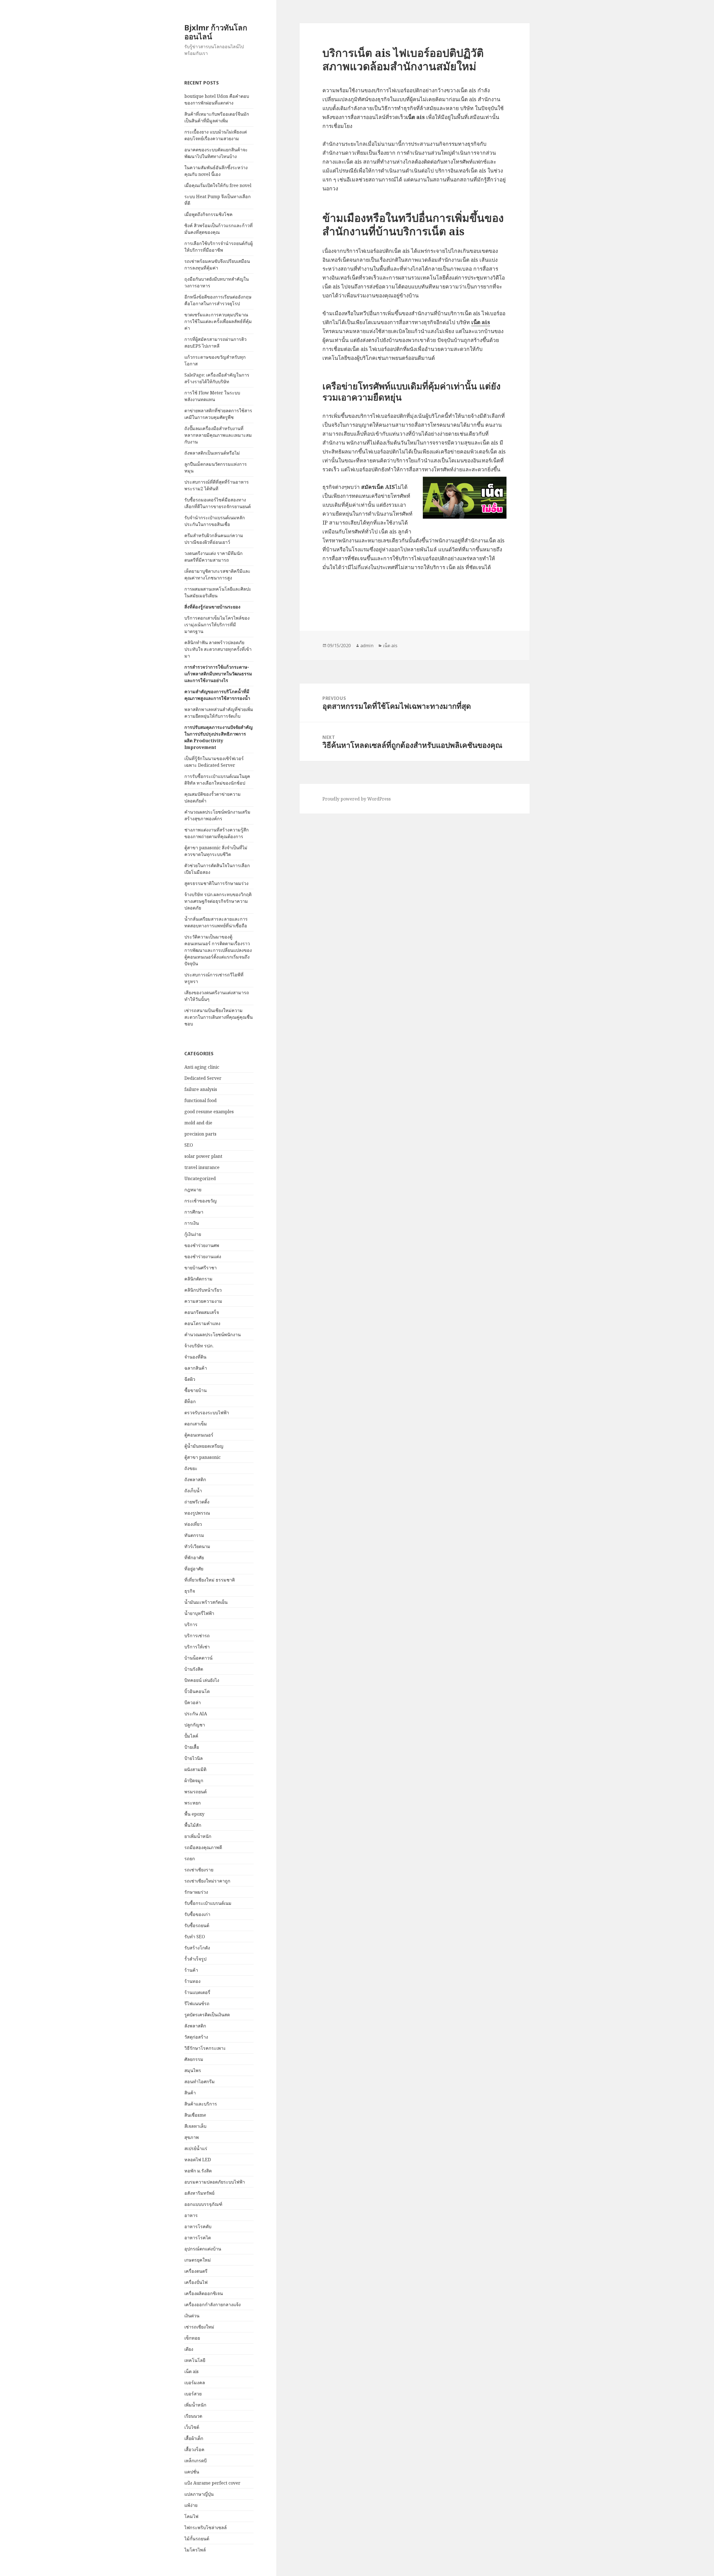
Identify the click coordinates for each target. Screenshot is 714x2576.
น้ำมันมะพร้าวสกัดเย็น (206, 1602)
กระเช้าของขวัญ (201, 1201)
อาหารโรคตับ (198, 2226)
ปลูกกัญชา (195, 1725)
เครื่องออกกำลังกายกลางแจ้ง (213, 2305)
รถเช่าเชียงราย (199, 1870)
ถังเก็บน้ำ (193, 1491)
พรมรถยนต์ (196, 1792)
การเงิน (192, 1223)
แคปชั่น (192, 2472)
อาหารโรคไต (198, 2238)
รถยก (190, 1859)
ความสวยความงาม (203, 1301)
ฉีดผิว (190, 1379)
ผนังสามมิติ (195, 1769)
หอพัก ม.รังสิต (198, 2171)
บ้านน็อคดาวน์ (198, 1658)
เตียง (189, 2349)
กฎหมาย (193, 1190)
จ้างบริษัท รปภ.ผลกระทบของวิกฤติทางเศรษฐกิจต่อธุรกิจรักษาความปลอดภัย (218, 901)
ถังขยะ (191, 1468)
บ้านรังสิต (194, 1669)
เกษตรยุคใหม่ (198, 2260)
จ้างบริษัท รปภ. (199, 1346)
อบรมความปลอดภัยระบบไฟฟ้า (215, 2182)
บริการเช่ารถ (197, 1636)
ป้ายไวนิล (194, 1758)
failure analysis (201, 1089)
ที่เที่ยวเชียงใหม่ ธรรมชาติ (210, 1580)
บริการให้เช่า (197, 1647)
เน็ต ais (191, 2371)
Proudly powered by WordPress (357, 799)
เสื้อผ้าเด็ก (194, 2438)
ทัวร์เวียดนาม (197, 1546)
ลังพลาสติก (195, 2026)
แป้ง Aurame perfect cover (212, 2483)
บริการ (191, 1624)
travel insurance (202, 1167)
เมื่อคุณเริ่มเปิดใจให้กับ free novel (218, 185)
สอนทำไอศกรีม (200, 2082)
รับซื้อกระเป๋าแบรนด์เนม (208, 1903)
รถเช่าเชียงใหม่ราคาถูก (207, 1881)
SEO (189, 1145)
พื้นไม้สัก (193, 1825)
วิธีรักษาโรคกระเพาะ (205, 2048)
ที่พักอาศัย (194, 1558)
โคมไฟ (191, 2516)
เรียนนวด (193, 2416)
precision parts (200, 1134)
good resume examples (209, 1112)
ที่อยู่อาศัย (194, 1569)
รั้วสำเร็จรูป (195, 1959)
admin (367, 646)
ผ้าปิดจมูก (194, 1781)
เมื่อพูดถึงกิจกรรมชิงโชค (208, 214)
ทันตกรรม (194, 1535)
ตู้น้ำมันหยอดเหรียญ (204, 1446)
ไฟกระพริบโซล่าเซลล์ (206, 2528)
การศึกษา (194, 1212)
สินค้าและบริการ (201, 2104)
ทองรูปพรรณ (197, 1513)
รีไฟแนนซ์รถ (197, 2003)
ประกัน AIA (196, 1714)
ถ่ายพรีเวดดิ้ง (197, 1502)
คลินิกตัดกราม (198, 1279)
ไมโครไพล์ (195, 2550)
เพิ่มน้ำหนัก (195, 2405)
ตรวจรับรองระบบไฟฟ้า (207, 1413)
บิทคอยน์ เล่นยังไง (202, 1680)
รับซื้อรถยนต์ (197, 1925)
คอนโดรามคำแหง (202, 1323)
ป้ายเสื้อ (192, 1747)
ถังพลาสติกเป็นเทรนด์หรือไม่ (212, 453)
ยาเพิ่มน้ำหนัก (198, 1836)
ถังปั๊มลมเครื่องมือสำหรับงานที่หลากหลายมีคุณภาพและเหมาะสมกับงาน (218, 435)
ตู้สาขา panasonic (202, 1457)
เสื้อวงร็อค (194, 2449)
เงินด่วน (192, 2316)
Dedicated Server (203, 1078)
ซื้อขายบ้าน (196, 1390)
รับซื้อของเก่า (197, 1914)
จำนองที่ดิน (195, 1357)
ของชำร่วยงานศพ (202, 1245)
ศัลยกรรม (194, 2059)
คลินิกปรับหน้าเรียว (203, 1290)
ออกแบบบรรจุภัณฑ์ (203, 2204)
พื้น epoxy (194, 1814)
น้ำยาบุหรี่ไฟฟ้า (199, 1613)
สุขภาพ (192, 2137)
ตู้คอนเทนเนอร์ (199, 1435)
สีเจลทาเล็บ (195, 2126)
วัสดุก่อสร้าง (196, 2037)
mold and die (198, 1123)
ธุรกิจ (190, 1591)
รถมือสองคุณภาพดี (203, 1847)
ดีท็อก (190, 1401)
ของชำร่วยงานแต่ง (203, 1257)
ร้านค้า (191, 1970)
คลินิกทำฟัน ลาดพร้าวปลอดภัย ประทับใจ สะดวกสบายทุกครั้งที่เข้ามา (218, 649)
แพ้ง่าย (191, 2505)
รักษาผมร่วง (196, 1892)
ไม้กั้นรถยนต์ (197, 2539)
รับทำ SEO (195, 1937)
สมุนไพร (193, 2070)
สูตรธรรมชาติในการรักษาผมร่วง (216, 883)
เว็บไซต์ (192, 2427)
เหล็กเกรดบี (196, 2461)
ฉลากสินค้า (196, 1368)
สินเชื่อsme (195, 2115)
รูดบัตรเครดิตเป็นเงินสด (207, 2015)
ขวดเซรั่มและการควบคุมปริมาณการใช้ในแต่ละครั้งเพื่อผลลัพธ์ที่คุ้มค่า (218, 321)
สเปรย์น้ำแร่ (196, 2148)
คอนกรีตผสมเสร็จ (202, 1312)
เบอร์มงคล (195, 2383)
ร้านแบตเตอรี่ (197, 1992)
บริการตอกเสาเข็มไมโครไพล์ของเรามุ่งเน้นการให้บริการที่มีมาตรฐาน (217, 625)
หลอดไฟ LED (198, 2160)
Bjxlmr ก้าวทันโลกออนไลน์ (216, 32)
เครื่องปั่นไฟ (196, 2282)
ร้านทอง (192, 1981)
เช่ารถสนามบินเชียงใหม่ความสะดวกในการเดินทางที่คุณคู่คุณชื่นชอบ (219, 1017)
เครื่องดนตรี (196, 2271)
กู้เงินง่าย (193, 1234)
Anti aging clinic (202, 1067)
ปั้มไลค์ (191, 1736)
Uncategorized (200, 1178)
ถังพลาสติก (195, 1479)
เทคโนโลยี (195, 2360)
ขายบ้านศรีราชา (201, 1268)
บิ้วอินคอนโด (197, 1691)
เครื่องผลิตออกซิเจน (204, 2293)
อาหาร (191, 2215)
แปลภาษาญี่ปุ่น (199, 2494)
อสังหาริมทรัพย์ (199, 2193)
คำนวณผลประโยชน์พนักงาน (213, 1335)
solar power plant (203, 1156)
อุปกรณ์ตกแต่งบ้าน (203, 2249)
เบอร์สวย (193, 2394)
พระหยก (193, 1803)
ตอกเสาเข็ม (196, 1424)
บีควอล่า (193, 1702)
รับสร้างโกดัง (197, 1948)
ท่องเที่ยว (193, 1524)
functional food (201, 1100)
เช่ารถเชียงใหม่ (199, 2327)
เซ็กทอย (192, 2338)
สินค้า (190, 2093)
